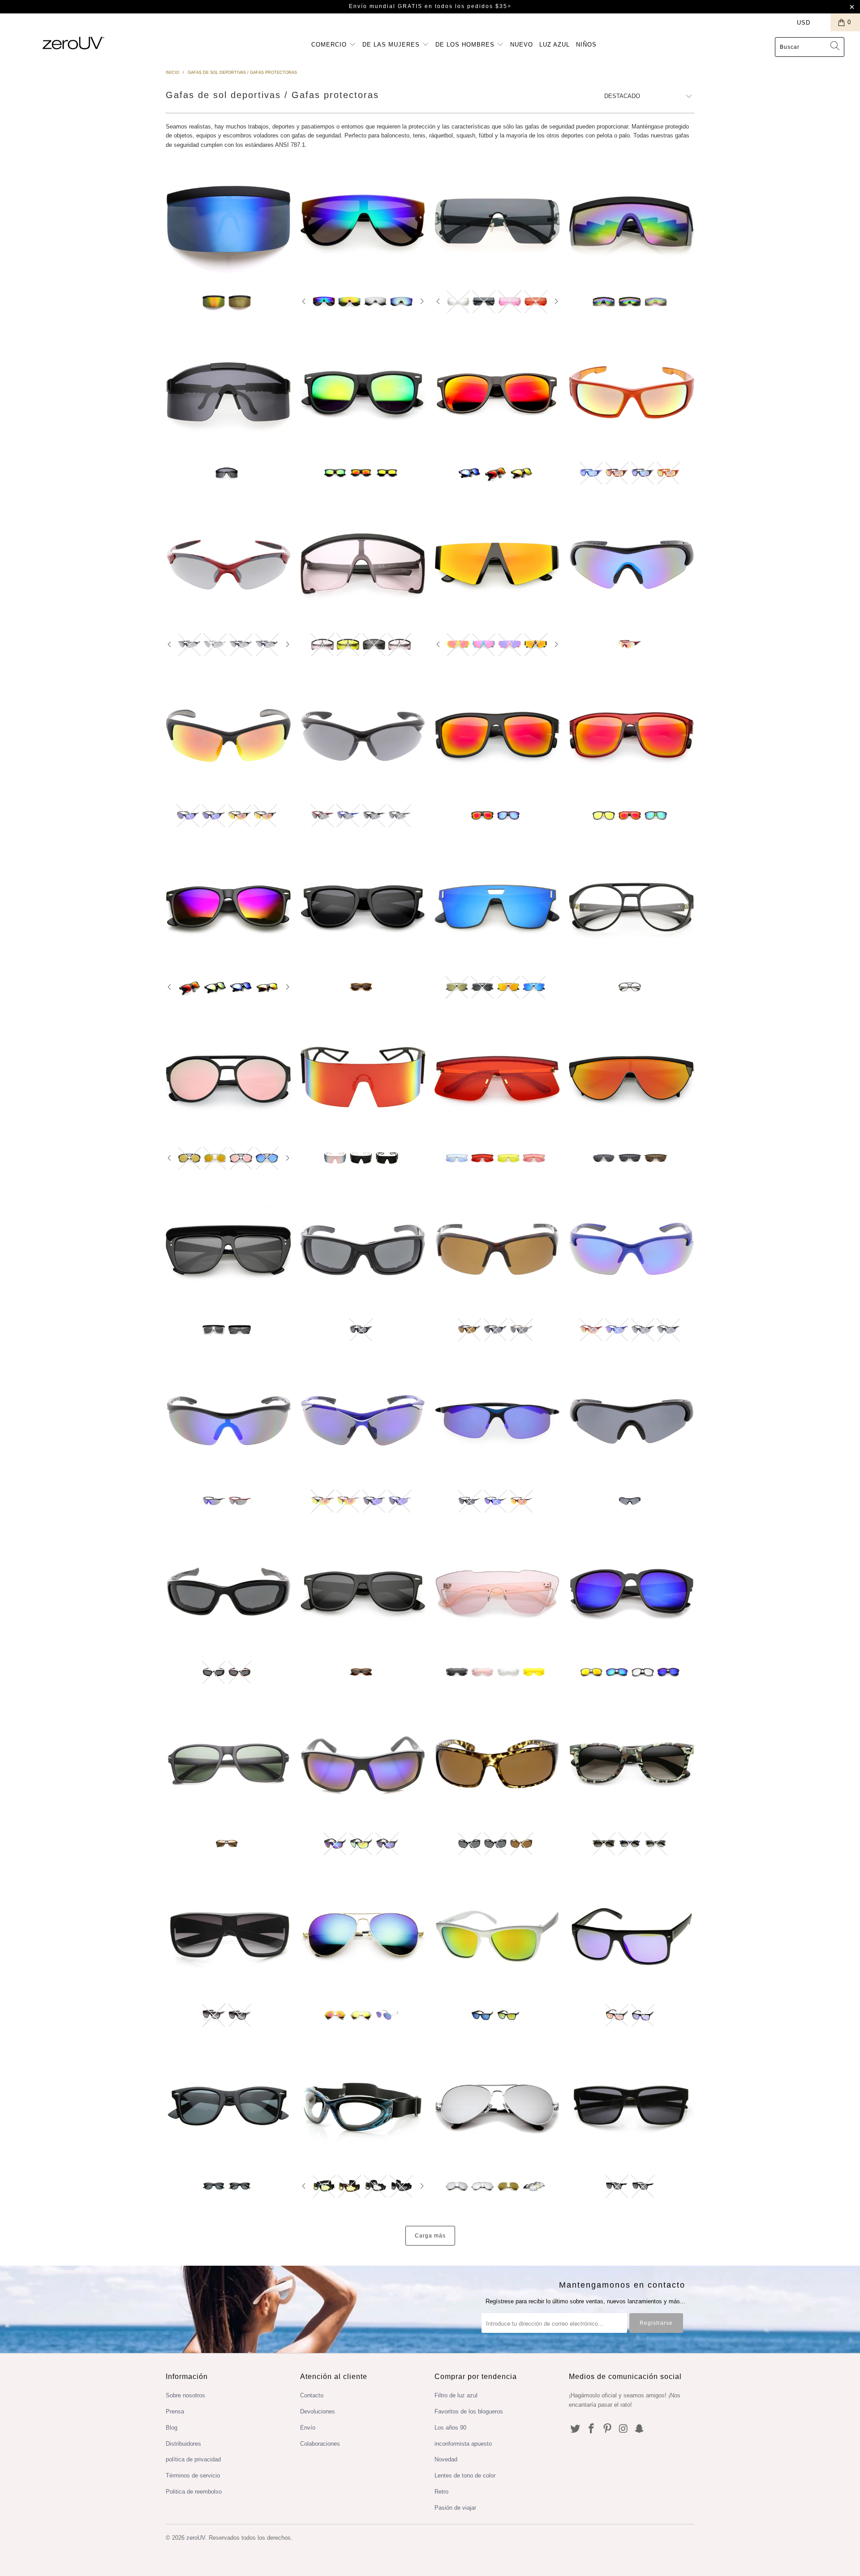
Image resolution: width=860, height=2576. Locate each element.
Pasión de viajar (455, 2508)
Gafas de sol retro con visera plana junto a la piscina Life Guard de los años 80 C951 (228, 1249)
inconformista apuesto (463, 2444)
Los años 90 (450, 2428)
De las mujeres (392, 45)
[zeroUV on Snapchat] (640, 2429)
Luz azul (555, 45)
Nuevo (522, 45)
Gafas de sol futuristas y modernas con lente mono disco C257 (497, 1592)
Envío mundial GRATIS (386, 6)
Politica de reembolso (194, 2492)
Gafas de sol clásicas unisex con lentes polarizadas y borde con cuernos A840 (363, 1592)
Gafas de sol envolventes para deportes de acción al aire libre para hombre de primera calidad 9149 (228, 1935)
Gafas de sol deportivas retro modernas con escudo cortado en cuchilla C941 (497, 1078)
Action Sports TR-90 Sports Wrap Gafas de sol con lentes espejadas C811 (632, 393)
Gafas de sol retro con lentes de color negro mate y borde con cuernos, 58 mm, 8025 (228, 907)
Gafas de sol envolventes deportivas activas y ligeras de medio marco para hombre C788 (497, 1421)
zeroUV (196, 2538)
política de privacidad (193, 2459)
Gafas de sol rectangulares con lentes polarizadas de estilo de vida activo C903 (497, 1763)
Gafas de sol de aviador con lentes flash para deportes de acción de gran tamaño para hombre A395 (632, 1592)
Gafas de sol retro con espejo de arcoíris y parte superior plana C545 (632, 221)
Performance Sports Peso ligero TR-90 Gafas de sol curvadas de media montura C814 (228, 564)
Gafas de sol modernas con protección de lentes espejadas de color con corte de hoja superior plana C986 (497, 564)
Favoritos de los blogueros (469, 2411)
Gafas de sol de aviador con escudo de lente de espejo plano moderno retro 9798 (363, 221)
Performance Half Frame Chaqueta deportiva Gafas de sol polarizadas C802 (497, 1249)
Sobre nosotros (185, 2395)
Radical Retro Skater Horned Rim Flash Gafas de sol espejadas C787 (632, 735)
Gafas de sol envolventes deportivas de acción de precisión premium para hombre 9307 (632, 2106)
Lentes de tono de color (465, 2475)
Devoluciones (318, 2411)
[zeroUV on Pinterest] (607, 2429)
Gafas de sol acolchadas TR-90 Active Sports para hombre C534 (228, 1592)
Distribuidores (183, 2444)
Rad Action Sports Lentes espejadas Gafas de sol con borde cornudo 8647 (497, 1935)
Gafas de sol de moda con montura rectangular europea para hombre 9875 (228, 1763)
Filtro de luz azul (456, 2395)
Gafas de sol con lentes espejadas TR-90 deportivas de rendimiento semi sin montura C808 (228, 735)
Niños (586, 45)
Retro (441, 2492)
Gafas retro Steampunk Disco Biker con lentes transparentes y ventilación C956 (632, 907)
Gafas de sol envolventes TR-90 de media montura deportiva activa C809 (363, 735)
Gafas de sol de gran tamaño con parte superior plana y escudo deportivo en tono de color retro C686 (363, 564)
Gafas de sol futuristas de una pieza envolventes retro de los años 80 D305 (363, 1078)
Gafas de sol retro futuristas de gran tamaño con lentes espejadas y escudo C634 (497, 221)
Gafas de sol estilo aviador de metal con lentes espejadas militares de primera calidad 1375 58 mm (497, 2106)
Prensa (175, 2411)
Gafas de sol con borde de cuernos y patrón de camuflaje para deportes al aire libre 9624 (632, 1763)
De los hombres (466, 45)
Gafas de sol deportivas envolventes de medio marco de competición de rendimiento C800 (632, 1249)
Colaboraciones (320, 2444)
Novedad (446, 2459)
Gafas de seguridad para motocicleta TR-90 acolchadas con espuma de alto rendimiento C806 (363, 1249)
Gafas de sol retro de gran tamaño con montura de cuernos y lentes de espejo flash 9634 (363, 393)
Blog (172, 2428)
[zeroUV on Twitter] (576, 2429)
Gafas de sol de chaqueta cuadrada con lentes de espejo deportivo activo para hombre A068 (363, 1763)
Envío (308, 2428)
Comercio (330, 45)
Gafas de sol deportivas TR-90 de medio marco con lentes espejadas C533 (632, 564)
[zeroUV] (73, 43)
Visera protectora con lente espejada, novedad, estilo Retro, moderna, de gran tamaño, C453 (228, 221)
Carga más (430, 2236)
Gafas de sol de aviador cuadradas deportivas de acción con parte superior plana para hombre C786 (497, 735)
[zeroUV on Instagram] (623, 2429)
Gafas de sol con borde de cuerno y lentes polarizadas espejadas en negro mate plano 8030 (497, 393)
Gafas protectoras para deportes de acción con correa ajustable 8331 (363, 2106)
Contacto (312, 2395)
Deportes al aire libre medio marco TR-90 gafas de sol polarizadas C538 (632, 1421)
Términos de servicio (193, 2475)
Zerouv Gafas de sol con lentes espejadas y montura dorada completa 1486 (363, 1935)
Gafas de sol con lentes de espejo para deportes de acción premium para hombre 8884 (632, 1935)
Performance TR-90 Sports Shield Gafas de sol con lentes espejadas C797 (363, 1421)
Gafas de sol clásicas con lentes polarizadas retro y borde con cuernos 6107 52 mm (228, 2106)
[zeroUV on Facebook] (592, 2429)
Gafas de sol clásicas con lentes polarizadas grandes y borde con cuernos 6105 (363, 907)
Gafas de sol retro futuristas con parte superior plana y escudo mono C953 (632, 1078)
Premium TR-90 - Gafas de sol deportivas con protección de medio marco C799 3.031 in (228, 1421)
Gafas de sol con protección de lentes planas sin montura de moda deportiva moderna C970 (497, 907)
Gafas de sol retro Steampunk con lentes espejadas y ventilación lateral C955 (228, 1078)
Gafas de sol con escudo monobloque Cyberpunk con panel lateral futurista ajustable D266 (228, 393)
